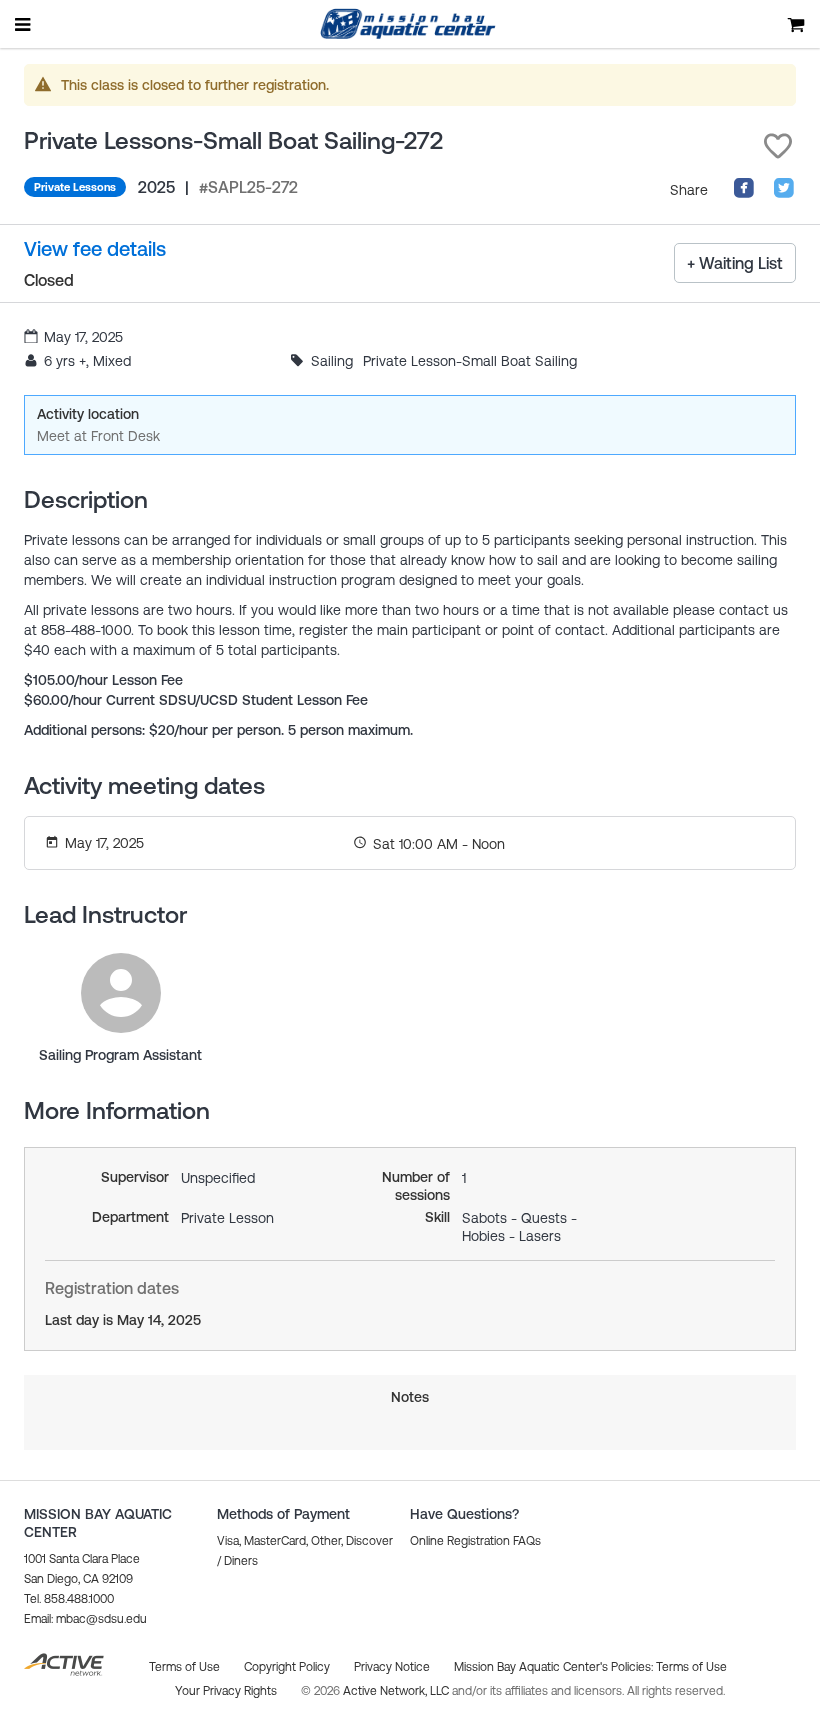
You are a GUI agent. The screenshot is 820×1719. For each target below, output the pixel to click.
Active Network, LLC (397, 1691)
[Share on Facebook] (744, 194)
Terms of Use (691, 1667)
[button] (778, 146)
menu (24, 24)
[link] (121, 993)
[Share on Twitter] (784, 194)
